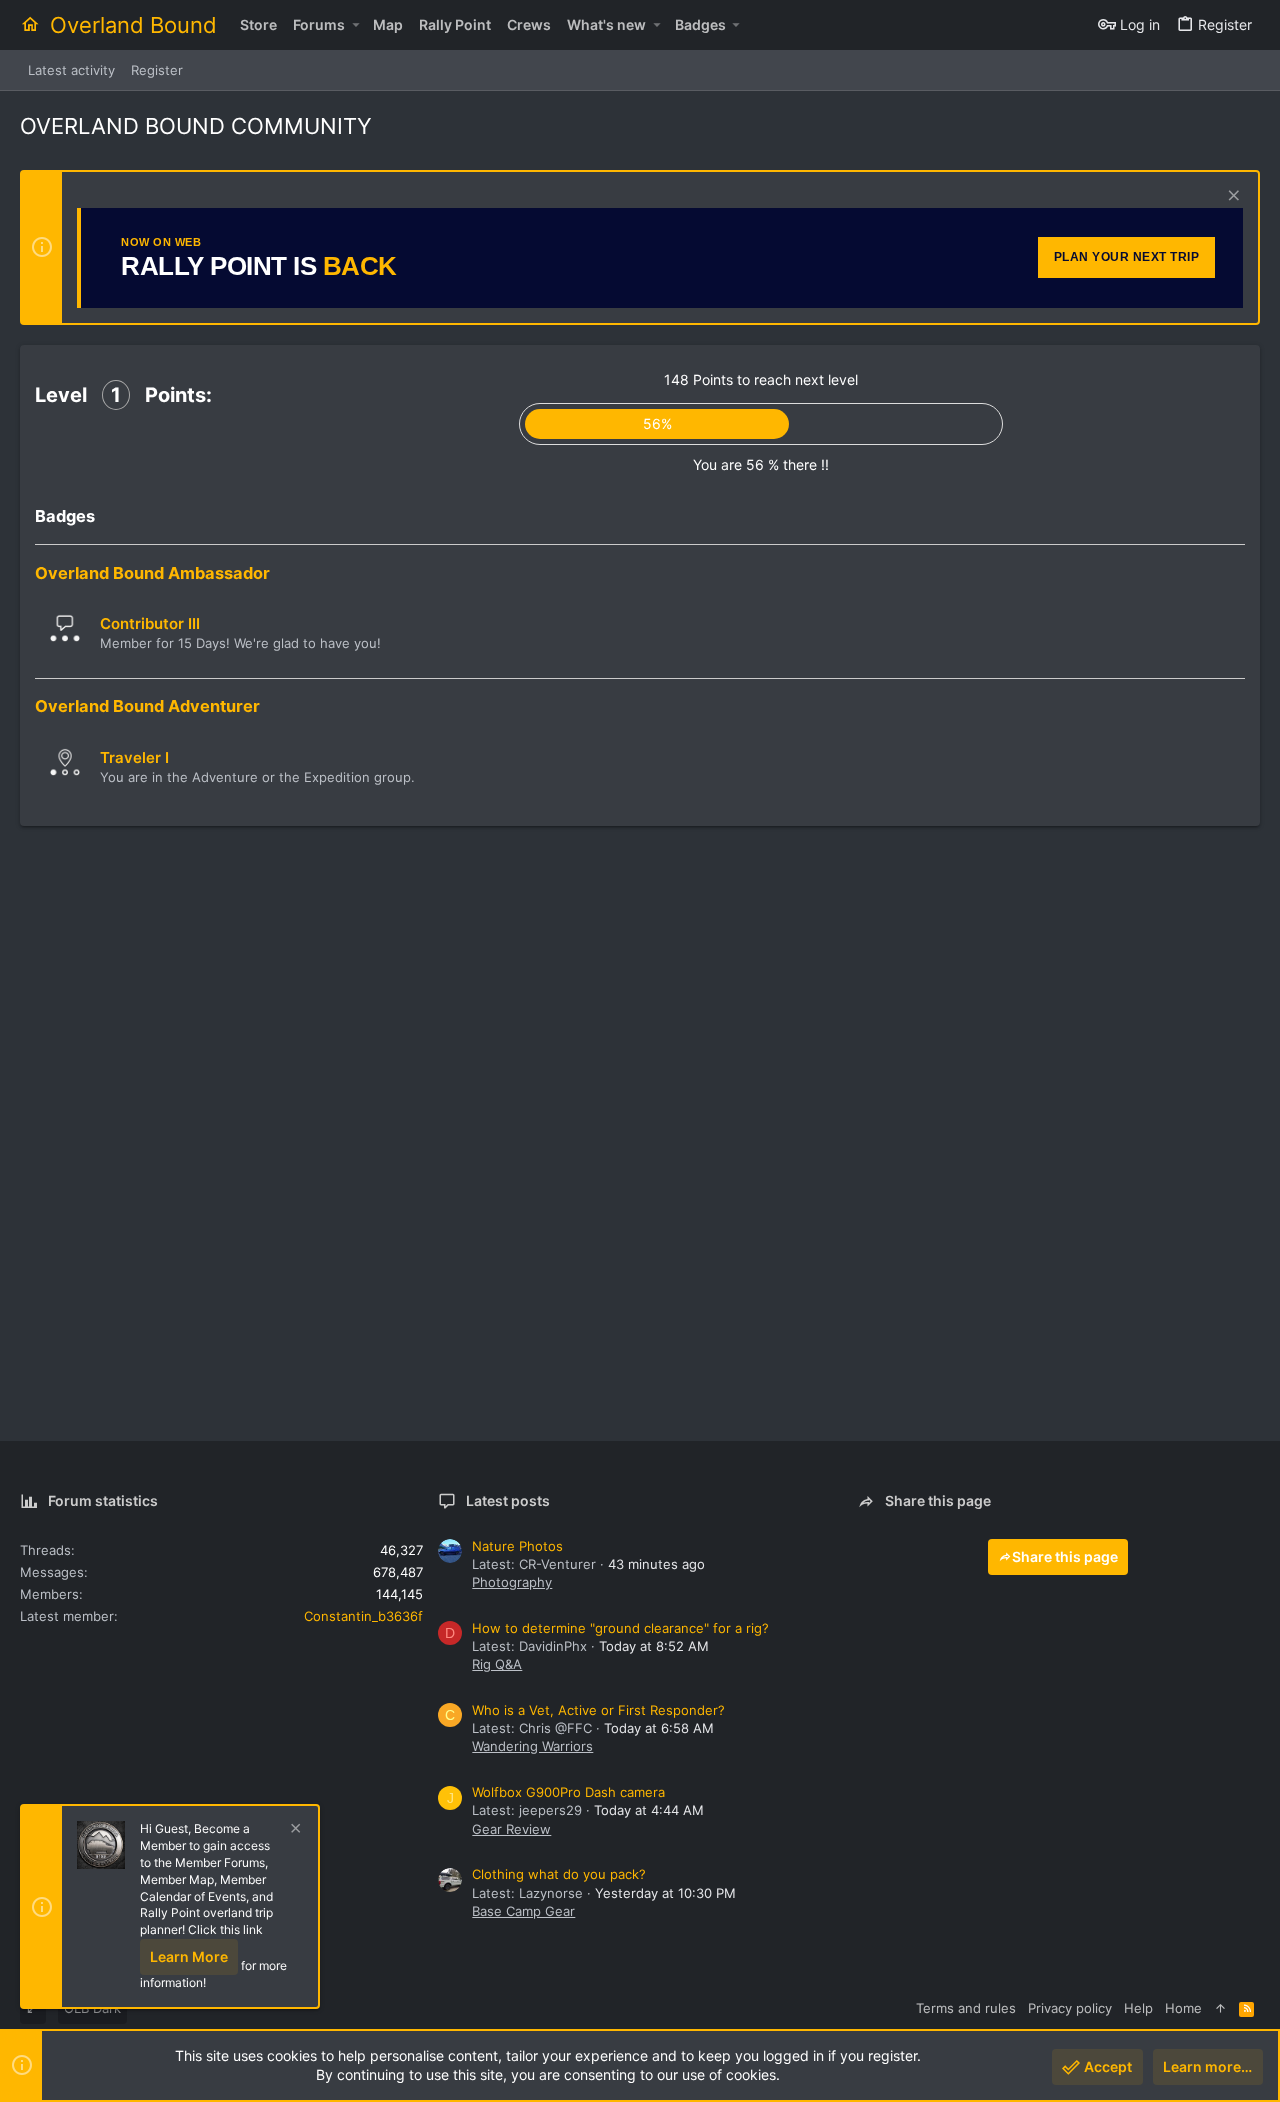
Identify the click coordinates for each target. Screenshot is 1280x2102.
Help (1138, 2008)
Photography (512, 1582)
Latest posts (508, 1500)
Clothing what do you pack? (559, 1874)
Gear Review (511, 1829)
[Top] (1220, 2008)
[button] (355, 25)
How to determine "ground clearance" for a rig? (620, 1628)
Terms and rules (966, 2008)
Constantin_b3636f (363, 1616)
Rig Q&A (497, 1664)
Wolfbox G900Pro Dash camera (568, 1792)
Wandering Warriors (532, 1746)
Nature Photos (517, 1546)
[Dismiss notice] (1231, 197)
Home (1183, 2008)
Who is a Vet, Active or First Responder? (598, 1710)
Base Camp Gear (523, 1911)
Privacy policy (1070, 2008)
